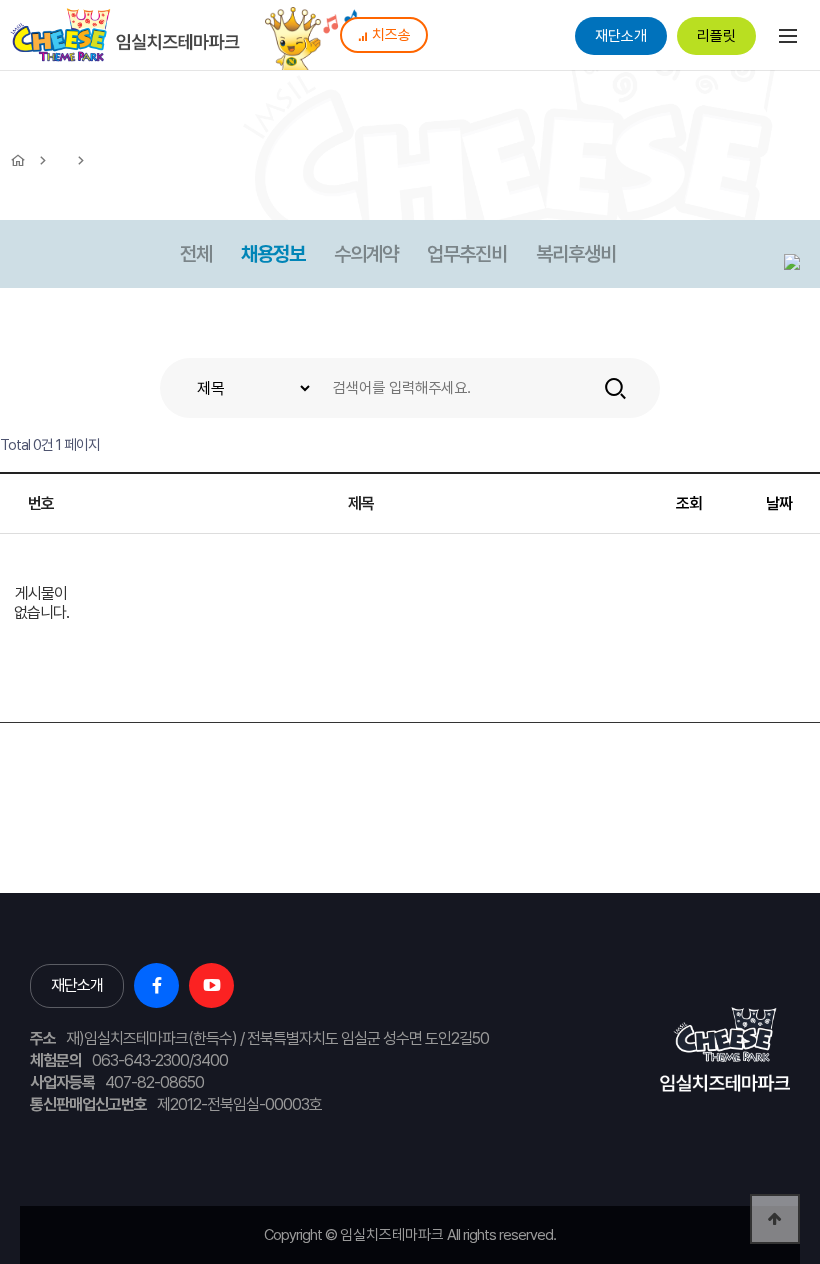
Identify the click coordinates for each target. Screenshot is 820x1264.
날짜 (779, 503)
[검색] (615, 388)
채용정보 (273, 254)
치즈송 (391, 35)
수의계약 (366, 254)
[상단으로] (775, 1219)
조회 (689, 503)
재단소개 (621, 36)
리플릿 (716, 36)
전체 (196, 254)
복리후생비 (576, 254)
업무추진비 (467, 254)
